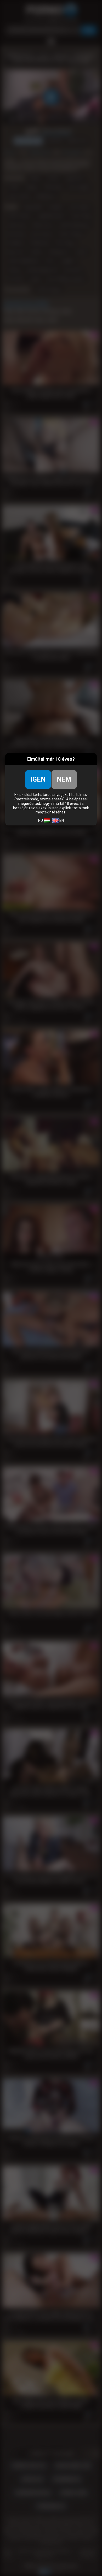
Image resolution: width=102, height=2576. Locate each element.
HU (41, 820)
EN (61, 820)
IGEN (38, 779)
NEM (64, 779)
